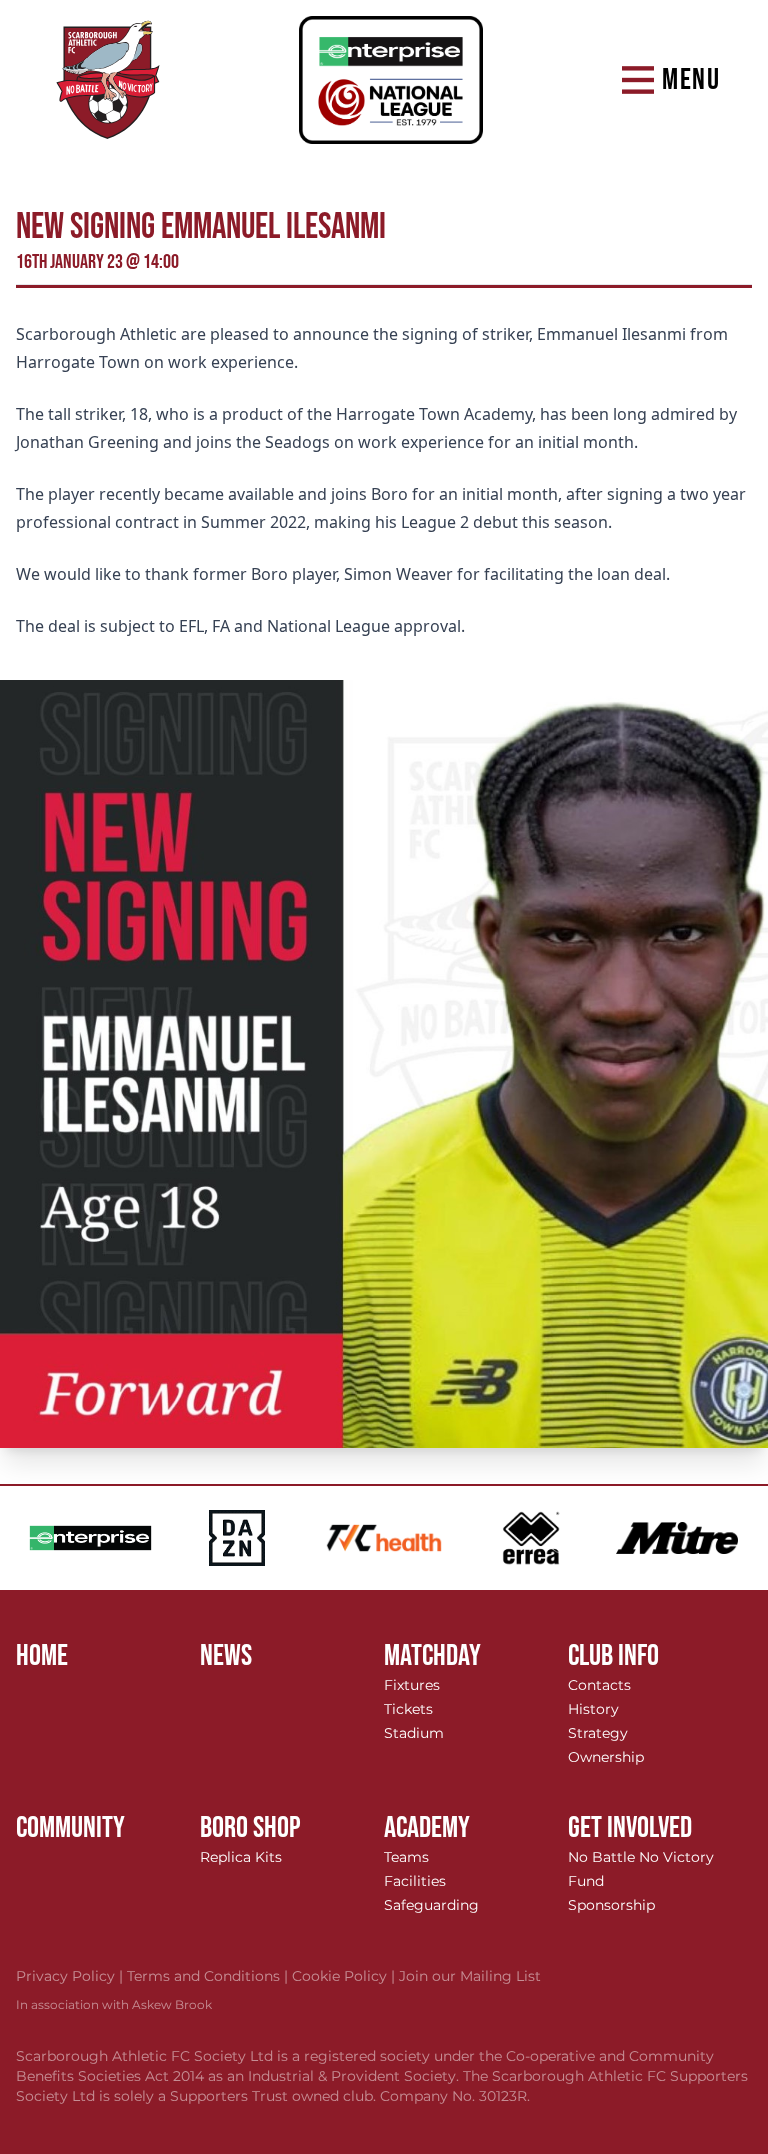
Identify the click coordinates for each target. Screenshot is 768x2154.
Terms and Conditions (209, 1976)
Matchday (432, 1656)
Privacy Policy (71, 1976)
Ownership (606, 1757)
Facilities (415, 1881)
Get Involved (630, 1828)
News (226, 1656)
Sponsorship (611, 1905)
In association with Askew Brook (114, 2004)
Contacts (599, 1685)
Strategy (598, 1733)
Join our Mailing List (470, 1976)
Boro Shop (250, 1828)
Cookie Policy (345, 1976)
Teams (406, 1857)
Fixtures (412, 1685)
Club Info (613, 1656)
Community (70, 1828)
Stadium (414, 1733)
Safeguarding (431, 1905)
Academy (427, 1828)
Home (42, 1656)
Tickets (408, 1709)
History (593, 1709)
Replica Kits (241, 1857)
